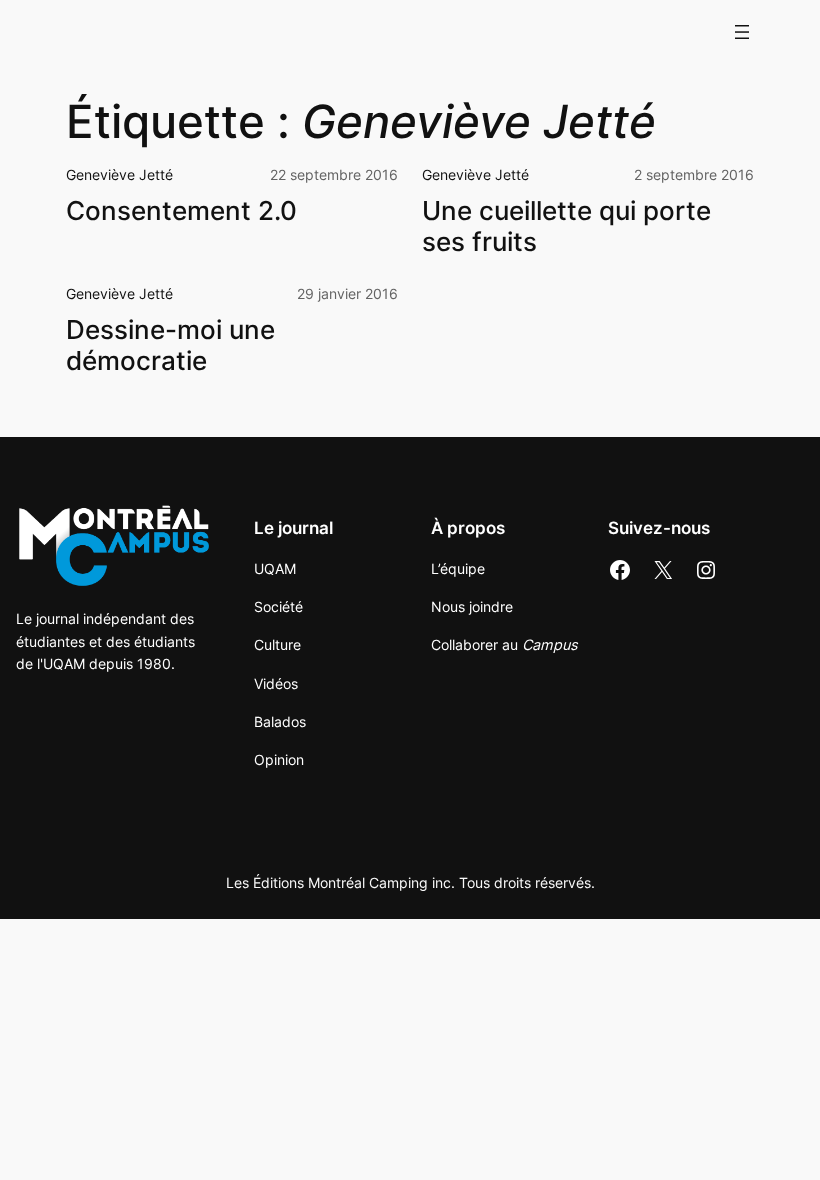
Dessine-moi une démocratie (170, 345)
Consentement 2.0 (181, 211)
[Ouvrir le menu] (742, 32)
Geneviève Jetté (119, 174)
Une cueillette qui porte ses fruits (566, 226)
